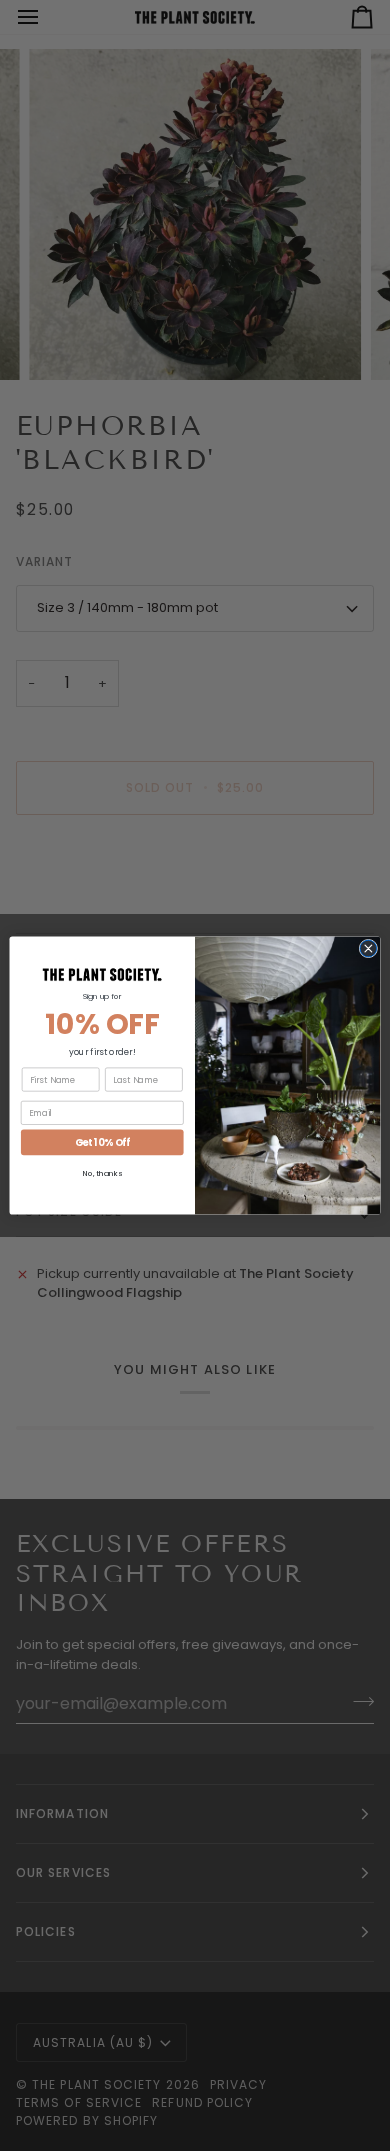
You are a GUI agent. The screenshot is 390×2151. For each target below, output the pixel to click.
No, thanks (102, 1173)
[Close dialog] (368, 948)
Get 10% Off (102, 1142)
